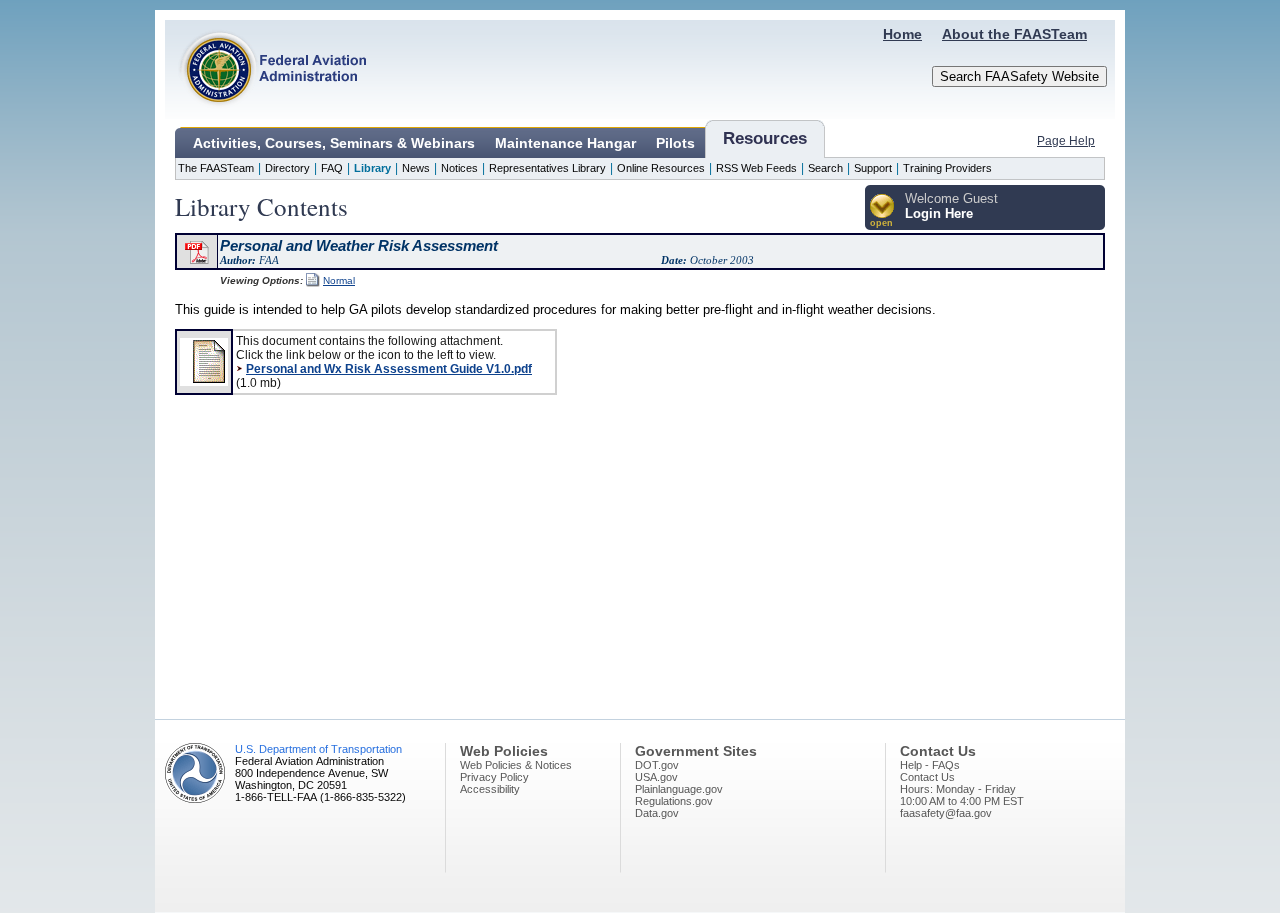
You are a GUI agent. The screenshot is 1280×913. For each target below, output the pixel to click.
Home (902, 34)
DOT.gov (657, 765)
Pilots (675, 143)
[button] (882, 211)
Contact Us (927, 777)
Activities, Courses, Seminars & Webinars (334, 143)
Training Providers (947, 168)
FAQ (332, 168)
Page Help (1066, 141)
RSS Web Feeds (756, 168)
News (416, 168)
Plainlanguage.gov (679, 789)
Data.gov (657, 813)
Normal (339, 280)
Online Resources (661, 168)
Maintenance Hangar (565, 143)
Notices (459, 168)
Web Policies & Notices (516, 765)
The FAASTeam (216, 168)
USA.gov (656, 777)
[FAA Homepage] (266, 115)
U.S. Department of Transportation (318, 749)
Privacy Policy (494, 777)
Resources (765, 138)
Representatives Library (547, 168)
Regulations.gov (674, 801)
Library (372, 168)
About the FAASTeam (1014, 34)
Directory (287, 168)
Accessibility (490, 789)
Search (825, 168)
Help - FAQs (930, 765)
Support (873, 168)
